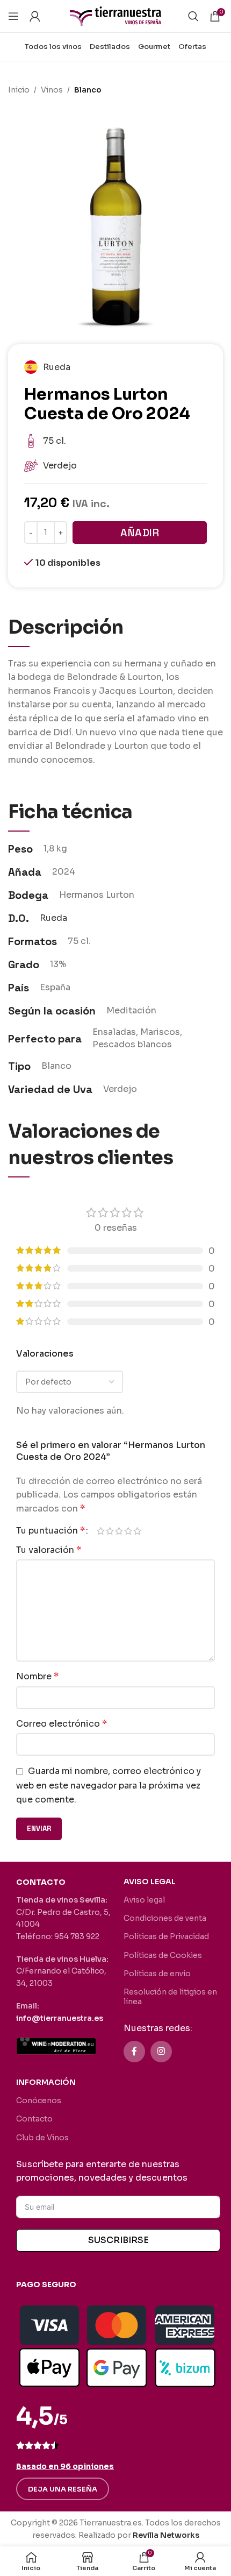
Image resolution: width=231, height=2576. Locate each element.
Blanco (88, 90)
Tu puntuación (50, 1531)
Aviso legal (144, 1900)
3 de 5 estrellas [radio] (119, 1531)
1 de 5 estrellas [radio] (101, 1531)
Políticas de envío (157, 1974)
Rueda (53, 918)
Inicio (19, 90)
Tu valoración (49, 1550)
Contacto (34, 2119)
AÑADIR (140, 533)
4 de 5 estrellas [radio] (128, 1531)
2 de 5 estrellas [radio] (110, 1531)
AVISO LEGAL (150, 1882)
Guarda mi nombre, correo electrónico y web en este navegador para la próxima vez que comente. (109, 1785)
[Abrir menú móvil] (13, 16)
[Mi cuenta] (35, 16)
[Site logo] (115, 15)
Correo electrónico (62, 1724)
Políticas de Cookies (163, 1955)
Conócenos (39, 2100)
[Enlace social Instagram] (161, 2052)
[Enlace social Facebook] (134, 2052)
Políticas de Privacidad (166, 1936)
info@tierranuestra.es (60, 2018)
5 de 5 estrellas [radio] (137, 1531)
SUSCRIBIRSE (118, 2240)
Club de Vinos (42, 2138)
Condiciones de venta (165, 1918)
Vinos (52, 90)
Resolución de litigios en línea (170, 1997)
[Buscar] (193, 16)
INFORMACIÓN (46, 2082)
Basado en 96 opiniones (65, 2466)
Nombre (37, 1676)
